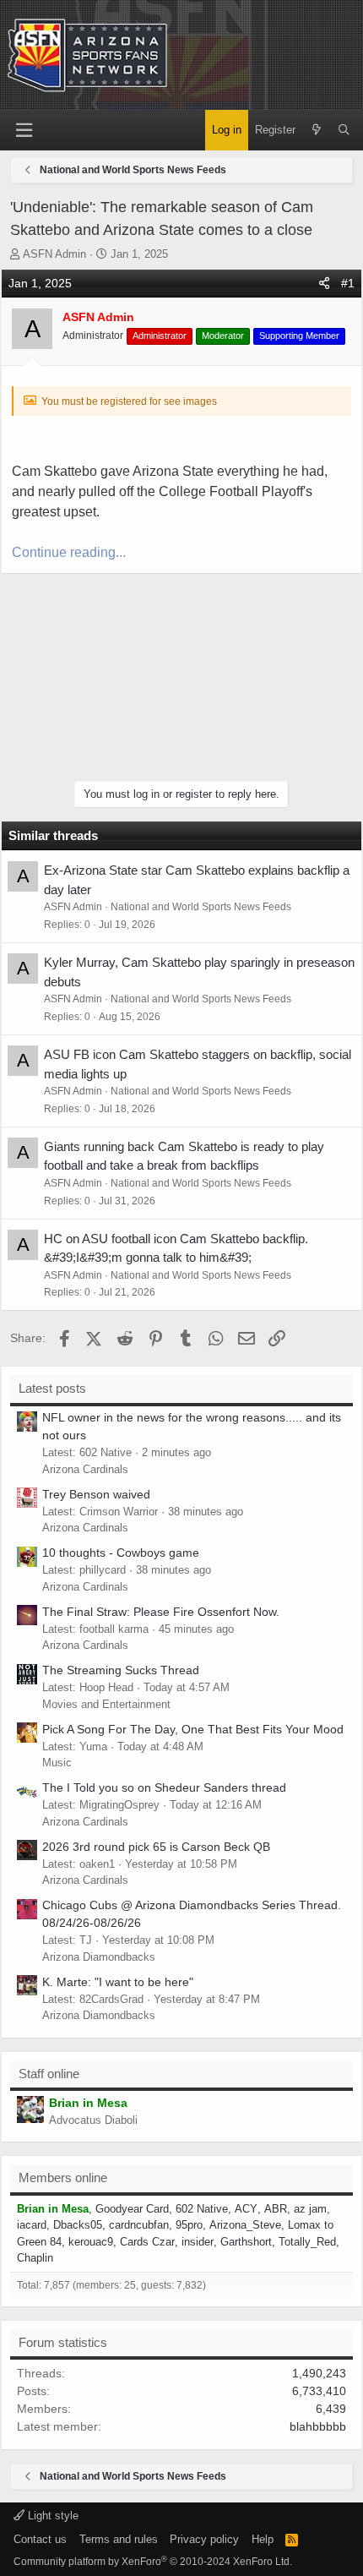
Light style (51, 2516)
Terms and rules (119, 2539)
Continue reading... (69, 552)
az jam (310, 2209)
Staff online (49, 2074)
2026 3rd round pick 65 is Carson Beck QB (156, 1847)
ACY (246, 2209)
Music (57, 1763)
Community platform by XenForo (153, 2562)
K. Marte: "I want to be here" (118, 1982)
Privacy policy (204, 2539)
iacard (32, 2225)
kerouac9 (91, 2242)
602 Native (202, 2209)
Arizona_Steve (245, 2225)
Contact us (40, 2539)
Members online (63, 2178)
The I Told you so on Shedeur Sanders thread (164, 1787)
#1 (348, 283)
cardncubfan (139, 2225)
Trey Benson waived (96, 1494)
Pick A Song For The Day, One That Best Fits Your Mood (193, 1729)
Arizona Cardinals (85, 1469)
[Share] (324, 284)
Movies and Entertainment (106, 1704)
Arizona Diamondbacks (99, 1957)
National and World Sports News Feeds (201, 907)
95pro (189, 2225)
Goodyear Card (132, 2209)
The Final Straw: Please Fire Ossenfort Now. (161, 1612)
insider (198, 2242)
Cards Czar (147, 2242)
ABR (276, 2209)
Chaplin (35, 2258)
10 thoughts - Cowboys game (121, 1553)
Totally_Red (307, 2242)
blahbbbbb (318, 2426)
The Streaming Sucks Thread (121, 1670)
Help (263, 2539)
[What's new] (316, 130)
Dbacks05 (78, 2225)
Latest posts (52, 1388)
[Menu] (24, 131)
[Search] (344, 130)
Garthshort (246, 2242)
